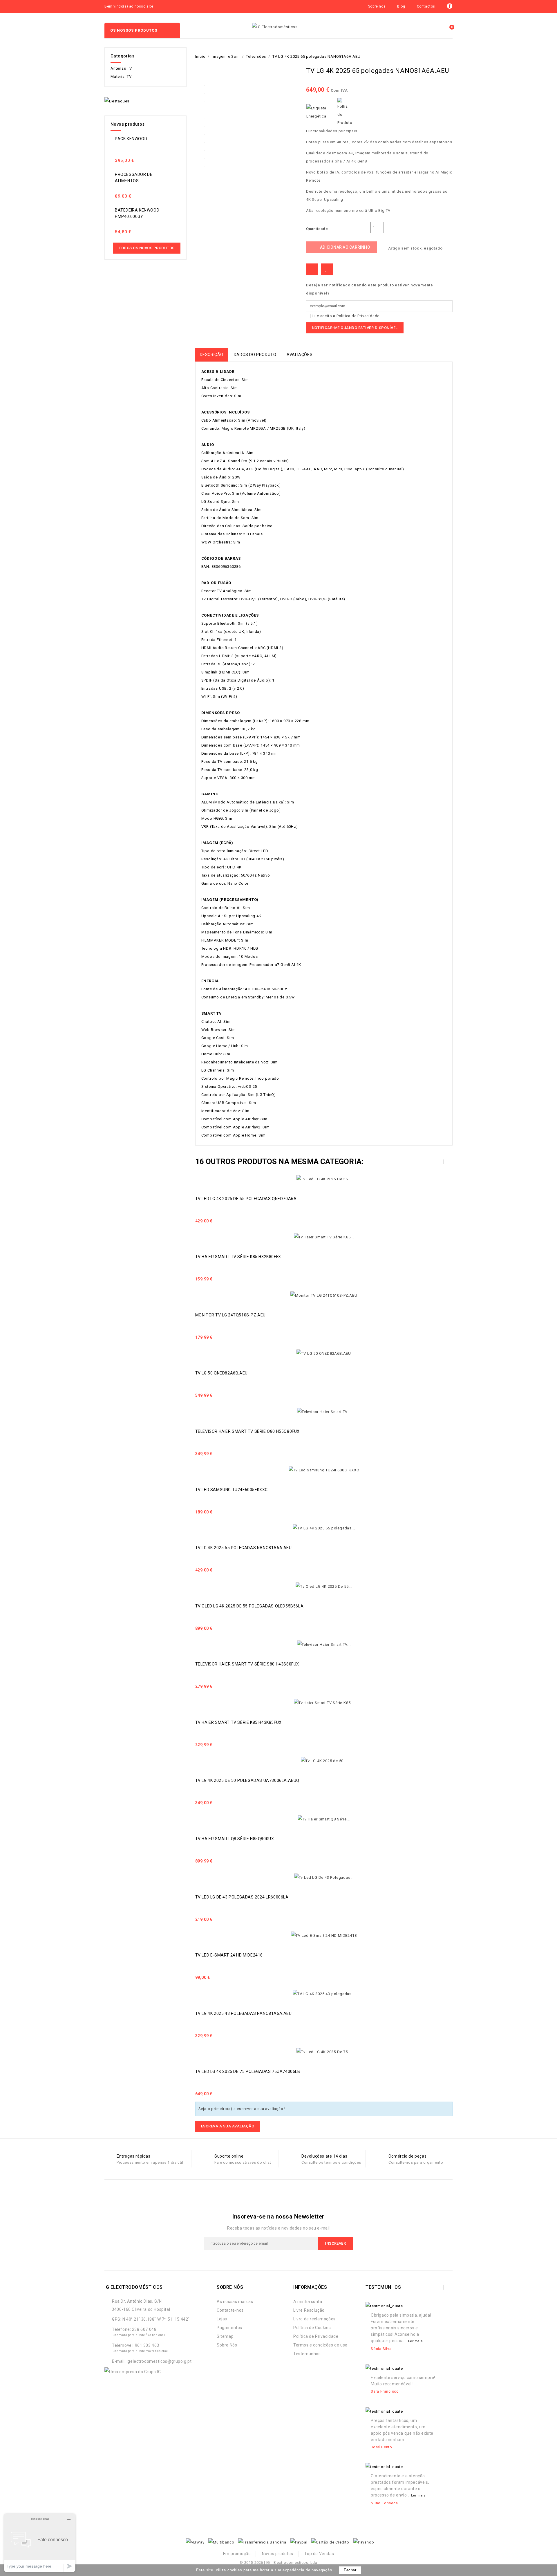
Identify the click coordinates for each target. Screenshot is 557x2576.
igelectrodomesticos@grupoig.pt (159, 2361)
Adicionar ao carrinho (342, 247)
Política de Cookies (312, 2328)
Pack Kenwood (131, 139)
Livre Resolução (309, 2310)
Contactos (426, 6)
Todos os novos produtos (147, 248)
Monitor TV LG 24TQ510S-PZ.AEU (230, 1315)
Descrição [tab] (212, 355)
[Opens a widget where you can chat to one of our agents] (40, 2543)
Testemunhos (307, 2354)
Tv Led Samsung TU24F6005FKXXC (232, 1490)
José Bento (381, 2447)
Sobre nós (377, 6)
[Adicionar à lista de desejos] (327, 269)
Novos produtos (277, 2554)
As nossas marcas (235, 2302)
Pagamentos (229, 2328)
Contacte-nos (230, 2310)
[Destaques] (117, 101)
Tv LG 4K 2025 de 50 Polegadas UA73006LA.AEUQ (247, 1780)
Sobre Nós (227, 2345)
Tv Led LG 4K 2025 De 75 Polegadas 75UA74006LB (248, 2071)
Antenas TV (121, 68)
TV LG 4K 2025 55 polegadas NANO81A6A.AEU (244, 1548)
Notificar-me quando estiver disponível (355, 328)
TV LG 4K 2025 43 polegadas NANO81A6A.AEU (244, 2013)
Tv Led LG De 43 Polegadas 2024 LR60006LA (242, 1897)
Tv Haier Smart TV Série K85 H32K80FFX (238, 1257)
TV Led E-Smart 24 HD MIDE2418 (229, 1955)
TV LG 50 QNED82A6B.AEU (221, 1373)
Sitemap (225, 2336)
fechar (350, 2570)
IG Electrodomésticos (134, 2287)
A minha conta (308, 2302)
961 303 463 (147, 2345)
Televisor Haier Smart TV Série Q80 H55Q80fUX (247, 1431)
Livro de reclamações (314, 2319)
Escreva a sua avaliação (228, 2126)
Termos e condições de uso (320, 2345)
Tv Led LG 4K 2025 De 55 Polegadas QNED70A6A (246, 1199)
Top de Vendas (319, 2554)
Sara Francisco (385, 2391)
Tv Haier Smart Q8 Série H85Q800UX (235, 1839)
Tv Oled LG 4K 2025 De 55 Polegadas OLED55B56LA (249, 1606)
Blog (401, 6)
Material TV (121, 76)
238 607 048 (144, 2329)
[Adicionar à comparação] (312, 269)
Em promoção (237, 2554)
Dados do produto (255, 355)
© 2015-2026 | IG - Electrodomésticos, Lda (278, 2563)
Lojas (222, 2319)
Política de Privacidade (358, 316)
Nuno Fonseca (384, 2503)
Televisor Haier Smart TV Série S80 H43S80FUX (247, 1664)
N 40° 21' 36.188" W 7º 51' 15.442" (156, 2319)
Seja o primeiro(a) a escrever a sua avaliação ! (242, 2109)
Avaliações (300, 355)
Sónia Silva (381, 2349)
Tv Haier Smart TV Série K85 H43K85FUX (238, 1722)
